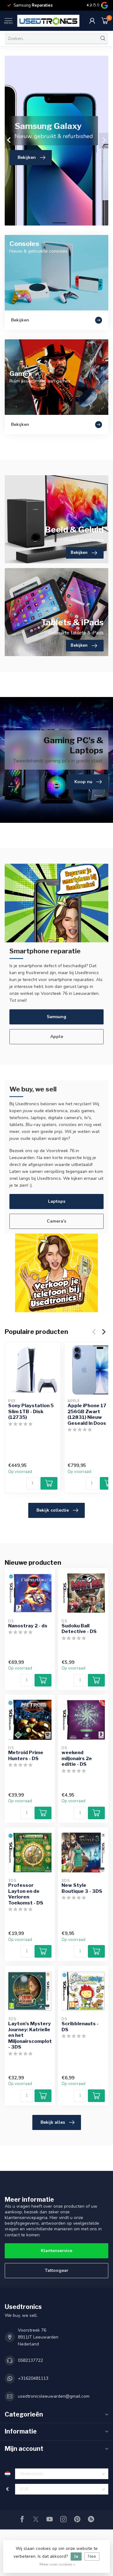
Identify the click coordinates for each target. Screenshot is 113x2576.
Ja (76, 2556)
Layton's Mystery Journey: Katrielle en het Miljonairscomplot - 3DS (30, 2035)
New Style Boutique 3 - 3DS (82, 1888)
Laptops (57, 1201)
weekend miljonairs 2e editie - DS (77, 1758)
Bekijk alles (53, 2122)
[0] (105, 21)
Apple (57, 1037)
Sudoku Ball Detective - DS (79, 1629)
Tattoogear (57, 2270)
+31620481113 (33, 2378)
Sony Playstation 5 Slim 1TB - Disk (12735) (31, 1412)
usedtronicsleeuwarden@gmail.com (54, 2396)
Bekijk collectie (53, 1510)
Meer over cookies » (57, 2564)
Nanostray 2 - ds (28, 1626)
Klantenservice (56, 2251)
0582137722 (30, 2360)
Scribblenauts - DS (80, 2027)
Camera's (56, 1221)
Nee (92, 2556)
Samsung (56, 1017)
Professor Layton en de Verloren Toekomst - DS (26, 1894)
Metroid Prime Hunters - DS (26, 1755)
